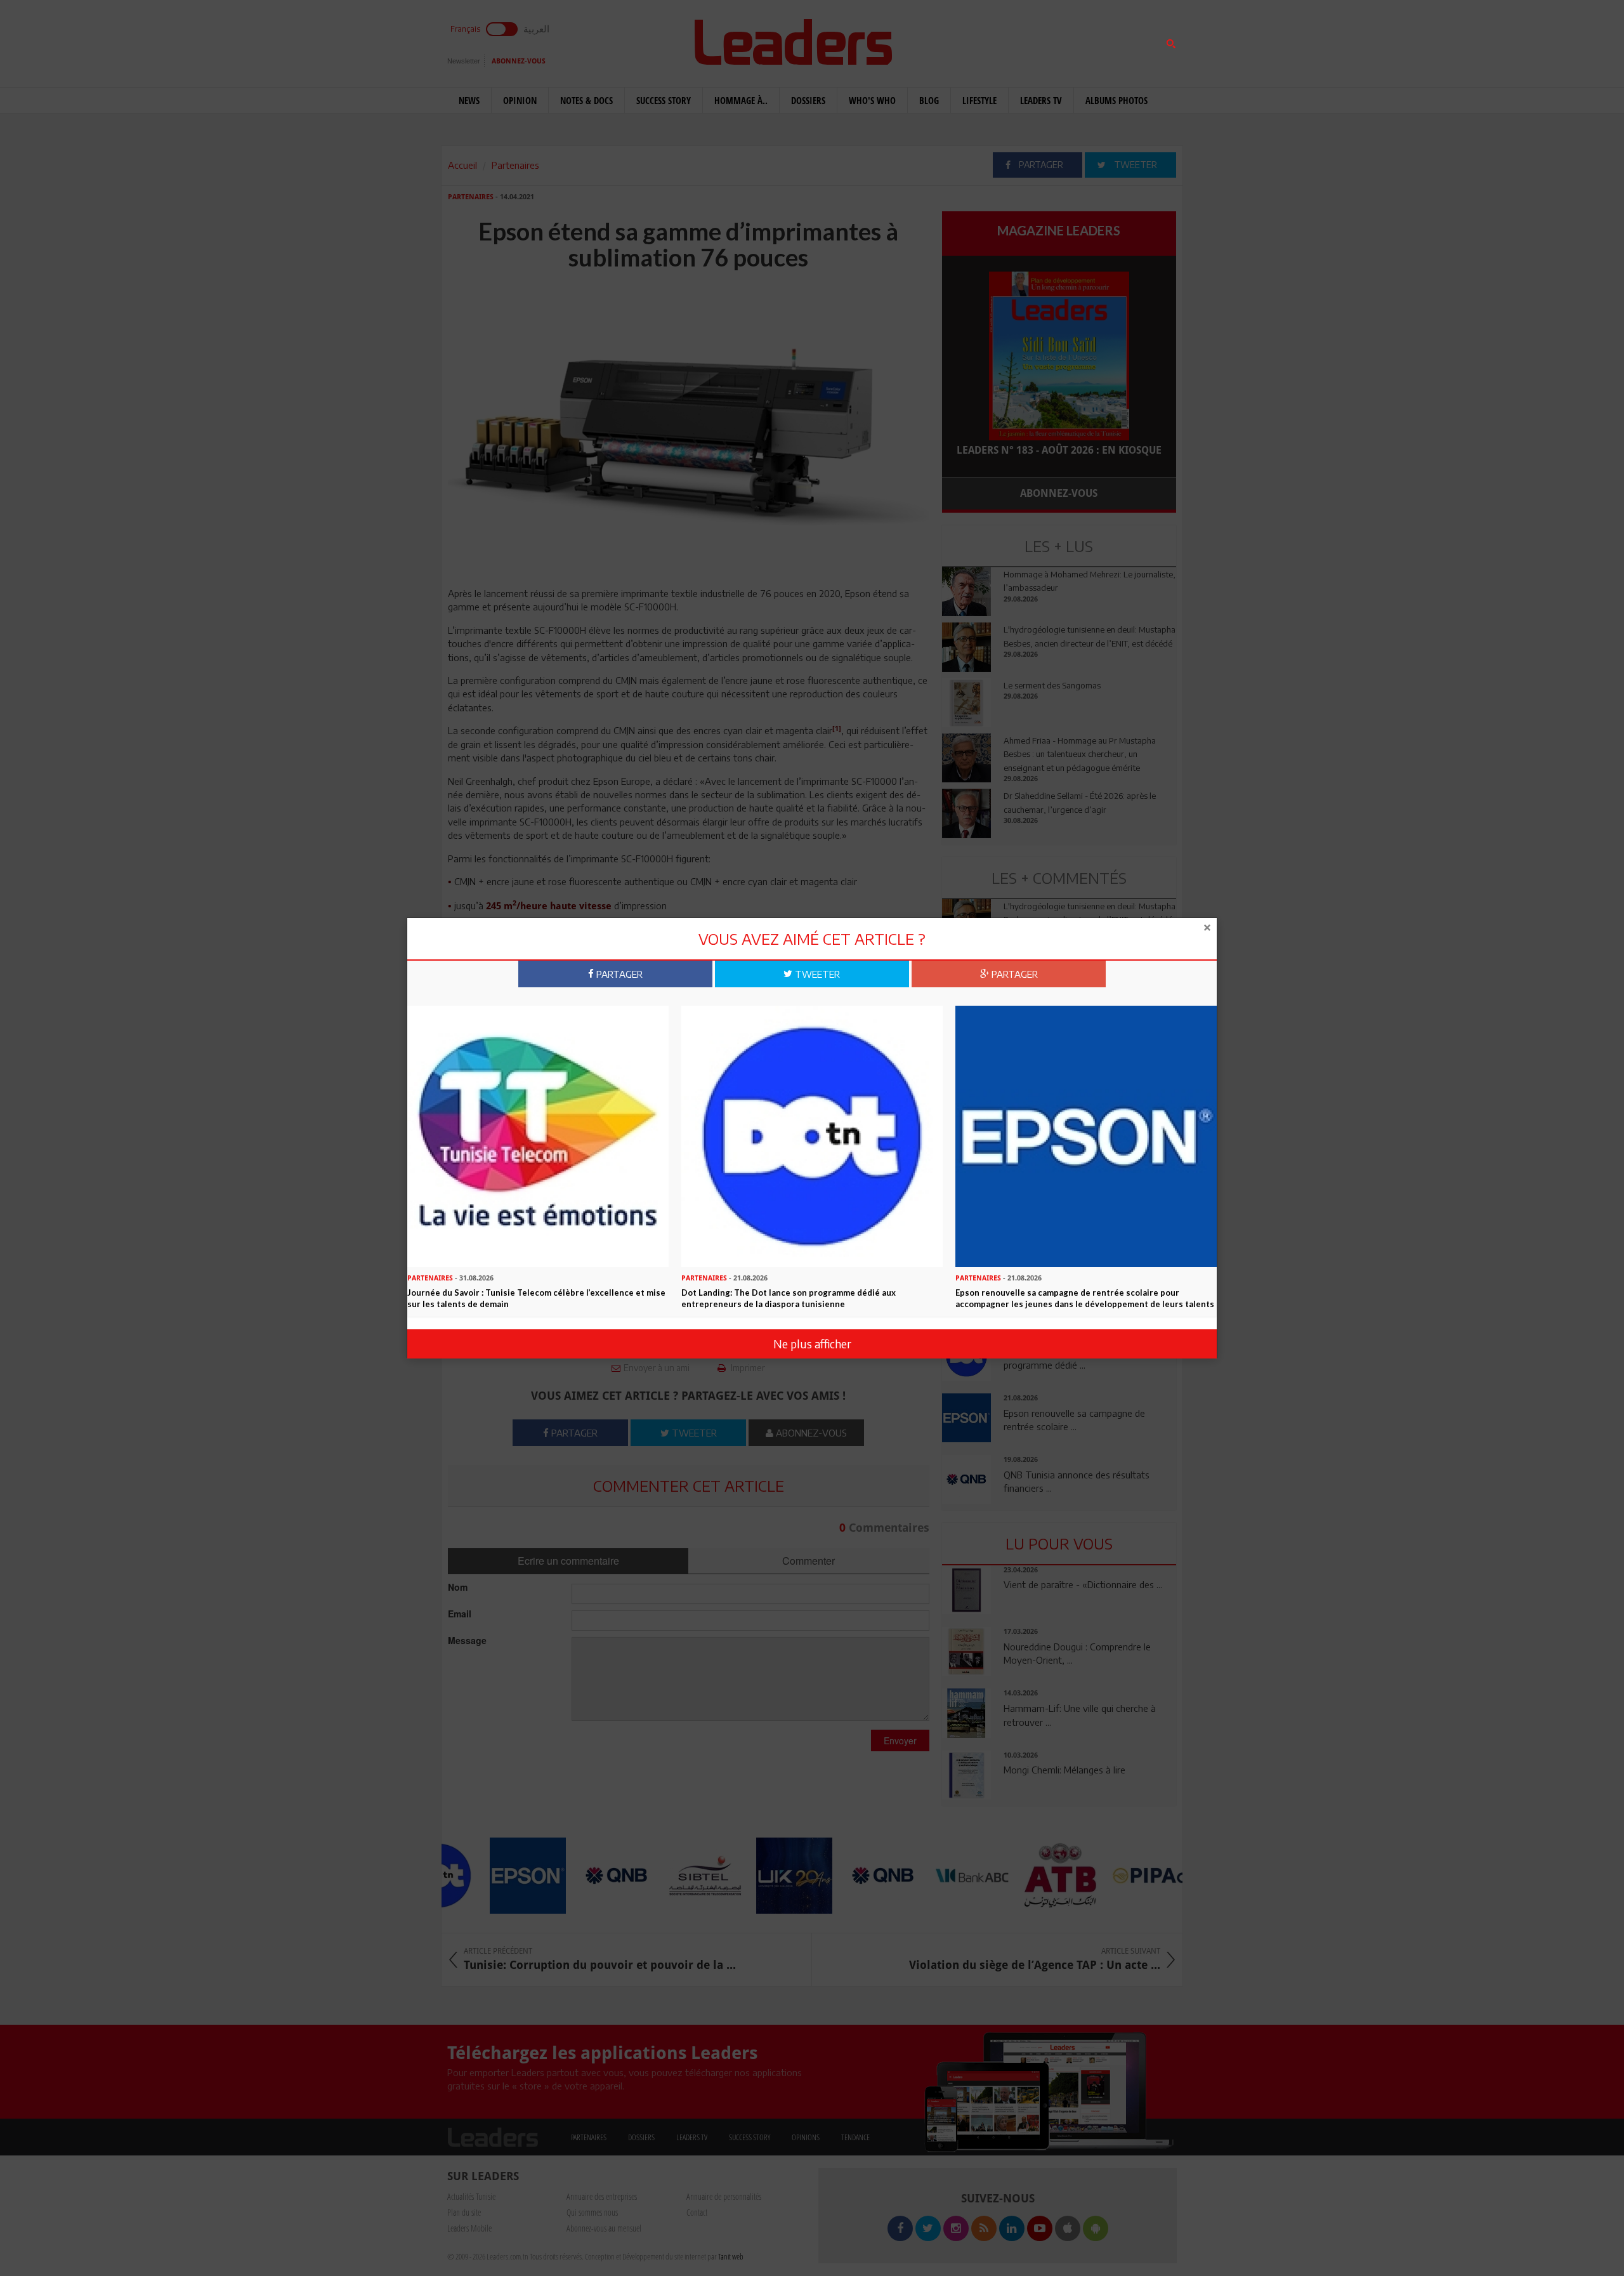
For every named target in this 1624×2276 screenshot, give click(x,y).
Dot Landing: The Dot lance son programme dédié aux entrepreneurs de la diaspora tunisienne (789, 1299)
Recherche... (972, 40)
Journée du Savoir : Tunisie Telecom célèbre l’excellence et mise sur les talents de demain (536, 1299)
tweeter (816, 973)
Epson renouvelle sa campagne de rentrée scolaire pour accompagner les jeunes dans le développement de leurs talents (1085, 1299)
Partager (618, 973)
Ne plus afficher (812, 1344)
